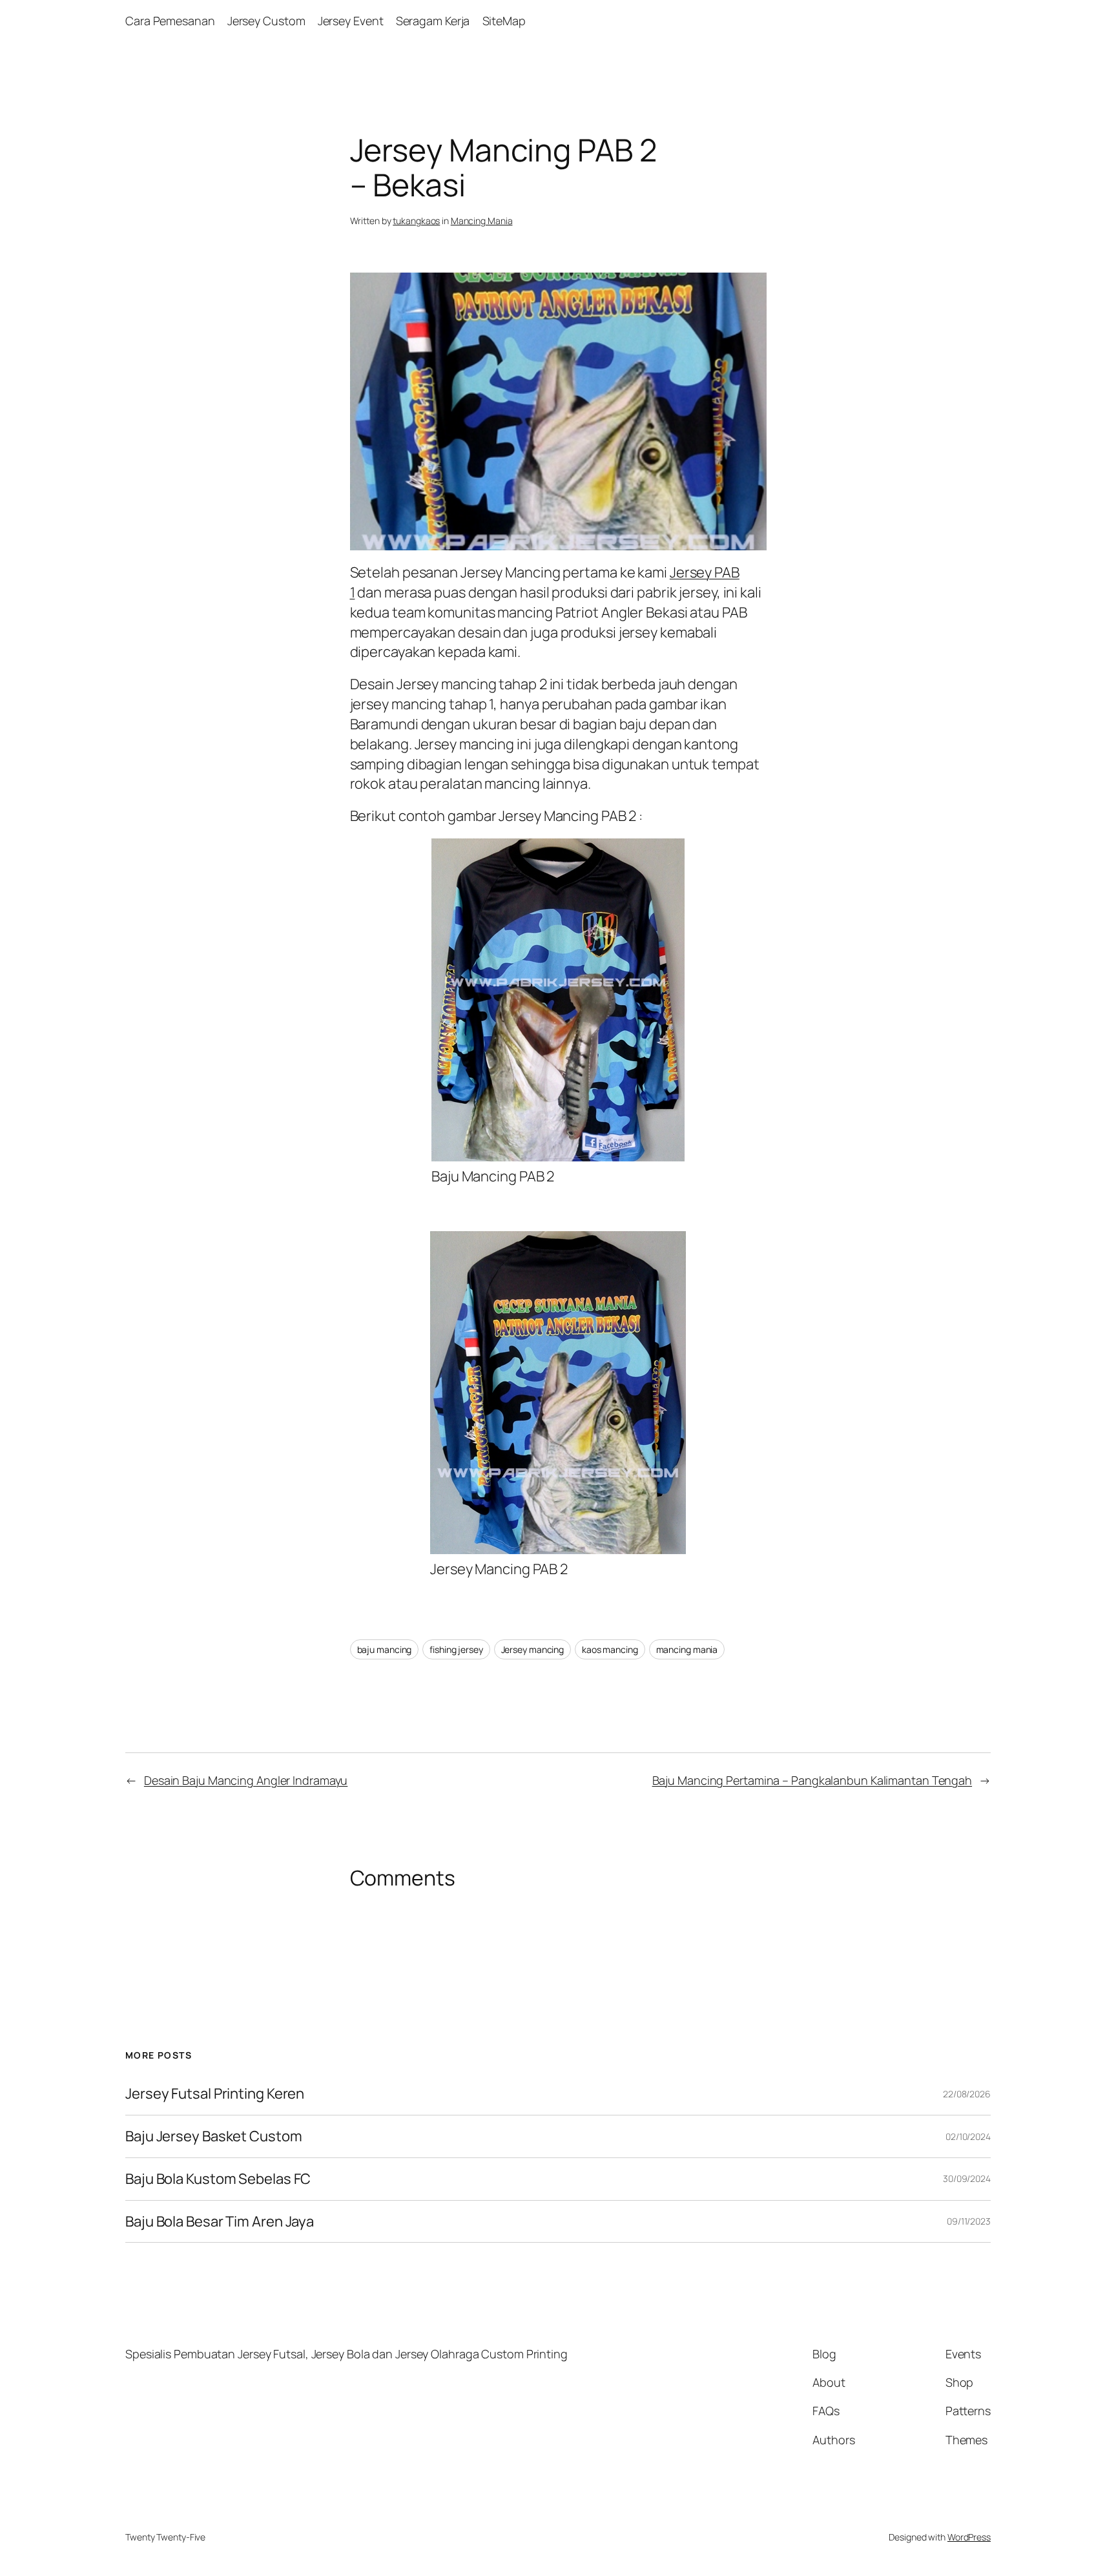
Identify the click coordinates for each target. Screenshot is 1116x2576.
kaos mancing (610, 1649)
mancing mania (687, 1649)
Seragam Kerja (433, 21)
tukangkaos (416, 221)
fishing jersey (456, 1649)
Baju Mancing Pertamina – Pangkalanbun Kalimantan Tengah (812, 1780)
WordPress (969, 2537)
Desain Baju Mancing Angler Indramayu (246, 1780)
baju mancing (385, 1649)
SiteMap (504, 21)
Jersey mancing (533, 1649)
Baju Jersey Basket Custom (214, 2136)
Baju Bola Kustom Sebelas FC (218, 2179)
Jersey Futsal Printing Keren (215, 2094)
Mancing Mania (482, 221)
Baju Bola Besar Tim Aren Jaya (220, 2222)
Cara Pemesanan (170, 21)
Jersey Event (351, 21)
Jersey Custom (266, 21)
